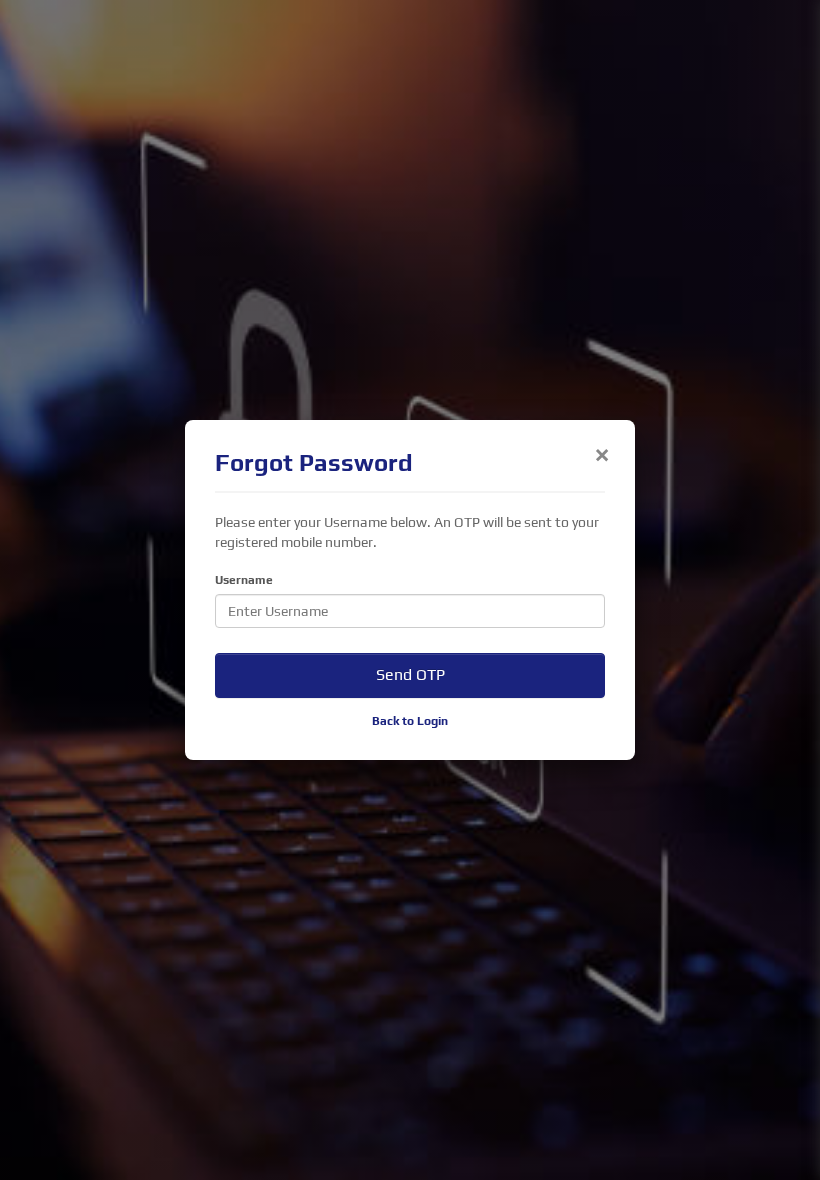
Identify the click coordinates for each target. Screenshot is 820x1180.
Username (244, 580)
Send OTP (410, 674)
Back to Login (410, 721)
